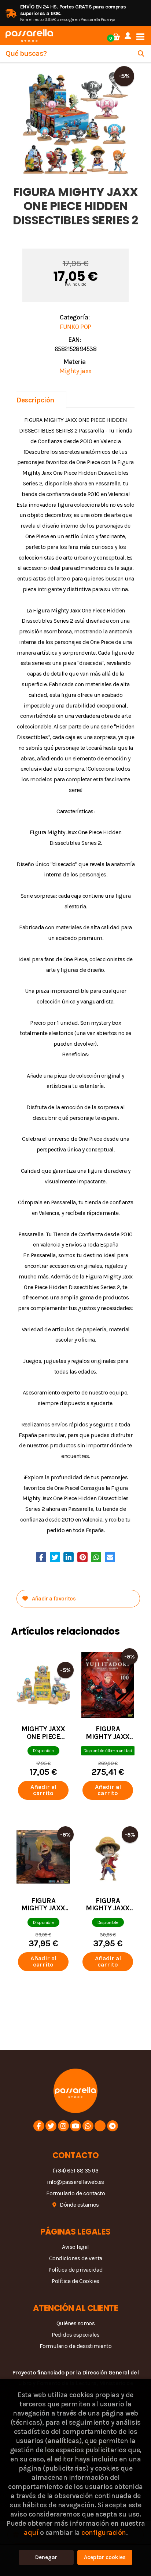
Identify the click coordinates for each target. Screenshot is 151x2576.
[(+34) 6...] (88, 2126)
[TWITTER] (51, 2126)
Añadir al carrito (43, 1790)
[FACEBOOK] (39, 2126)
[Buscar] (141, 53)
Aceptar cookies (105, 2557)
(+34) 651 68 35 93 (75, 2170)
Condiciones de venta (76, 2258)
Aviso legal (75, 2247)
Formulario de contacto (75, 2193)
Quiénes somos (76, 2323)
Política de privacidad (75, 2270)
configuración (104, 2532)
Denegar (46, 2557)
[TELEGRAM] (113, 2126)
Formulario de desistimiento (76, 2346)
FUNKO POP (75, 327)
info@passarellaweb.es (75, 2182)
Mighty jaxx (75, 371)
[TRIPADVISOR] (100, 2126)
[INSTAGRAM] (63, 2126)
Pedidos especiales (75, 2335)
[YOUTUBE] (75, 2126)
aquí (31, 2532)
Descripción (36, 400)
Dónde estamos (79, 2205)
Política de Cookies (75, 2281)
